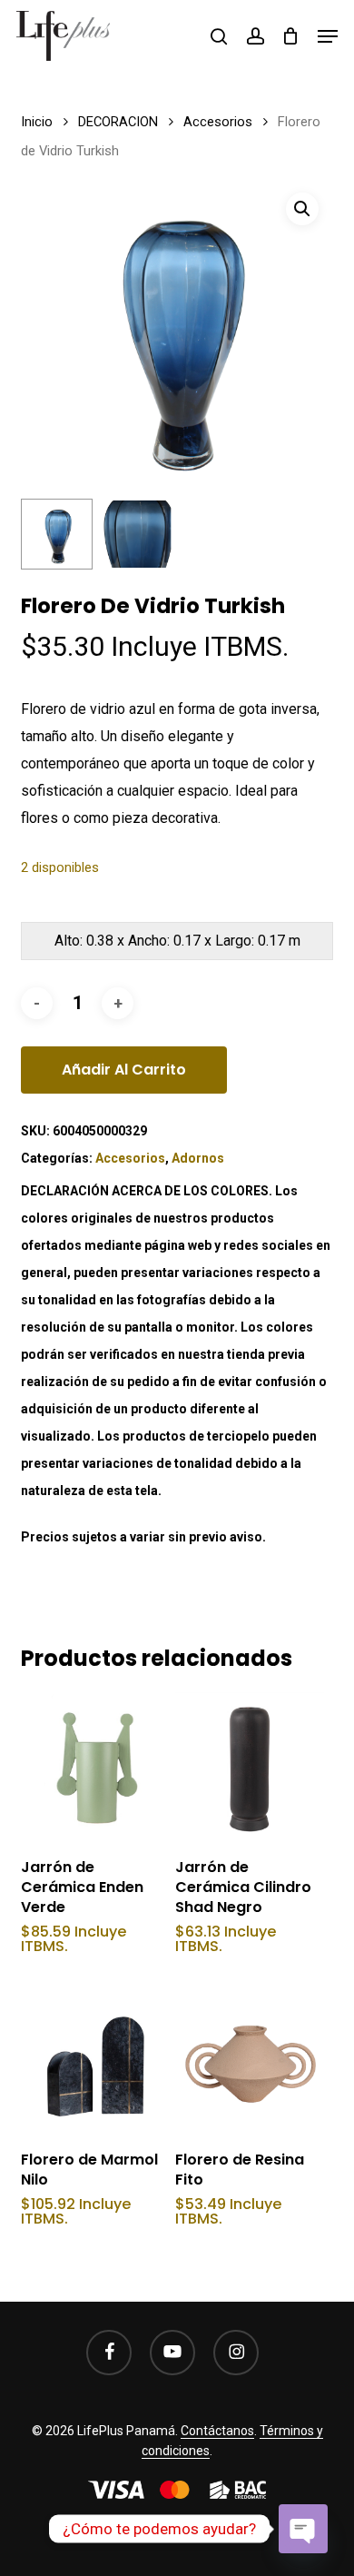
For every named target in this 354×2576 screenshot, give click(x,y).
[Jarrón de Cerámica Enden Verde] (96, 1767)
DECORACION (118, 122)
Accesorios (218, 122)
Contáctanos (217, 2431)
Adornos (198, 1158)
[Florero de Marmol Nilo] (96, 2059)
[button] (328, 36)
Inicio (37, 122)
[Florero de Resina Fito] (250, 2059)
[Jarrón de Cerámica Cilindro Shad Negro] (250, 1767)
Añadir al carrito (124, 1070)
